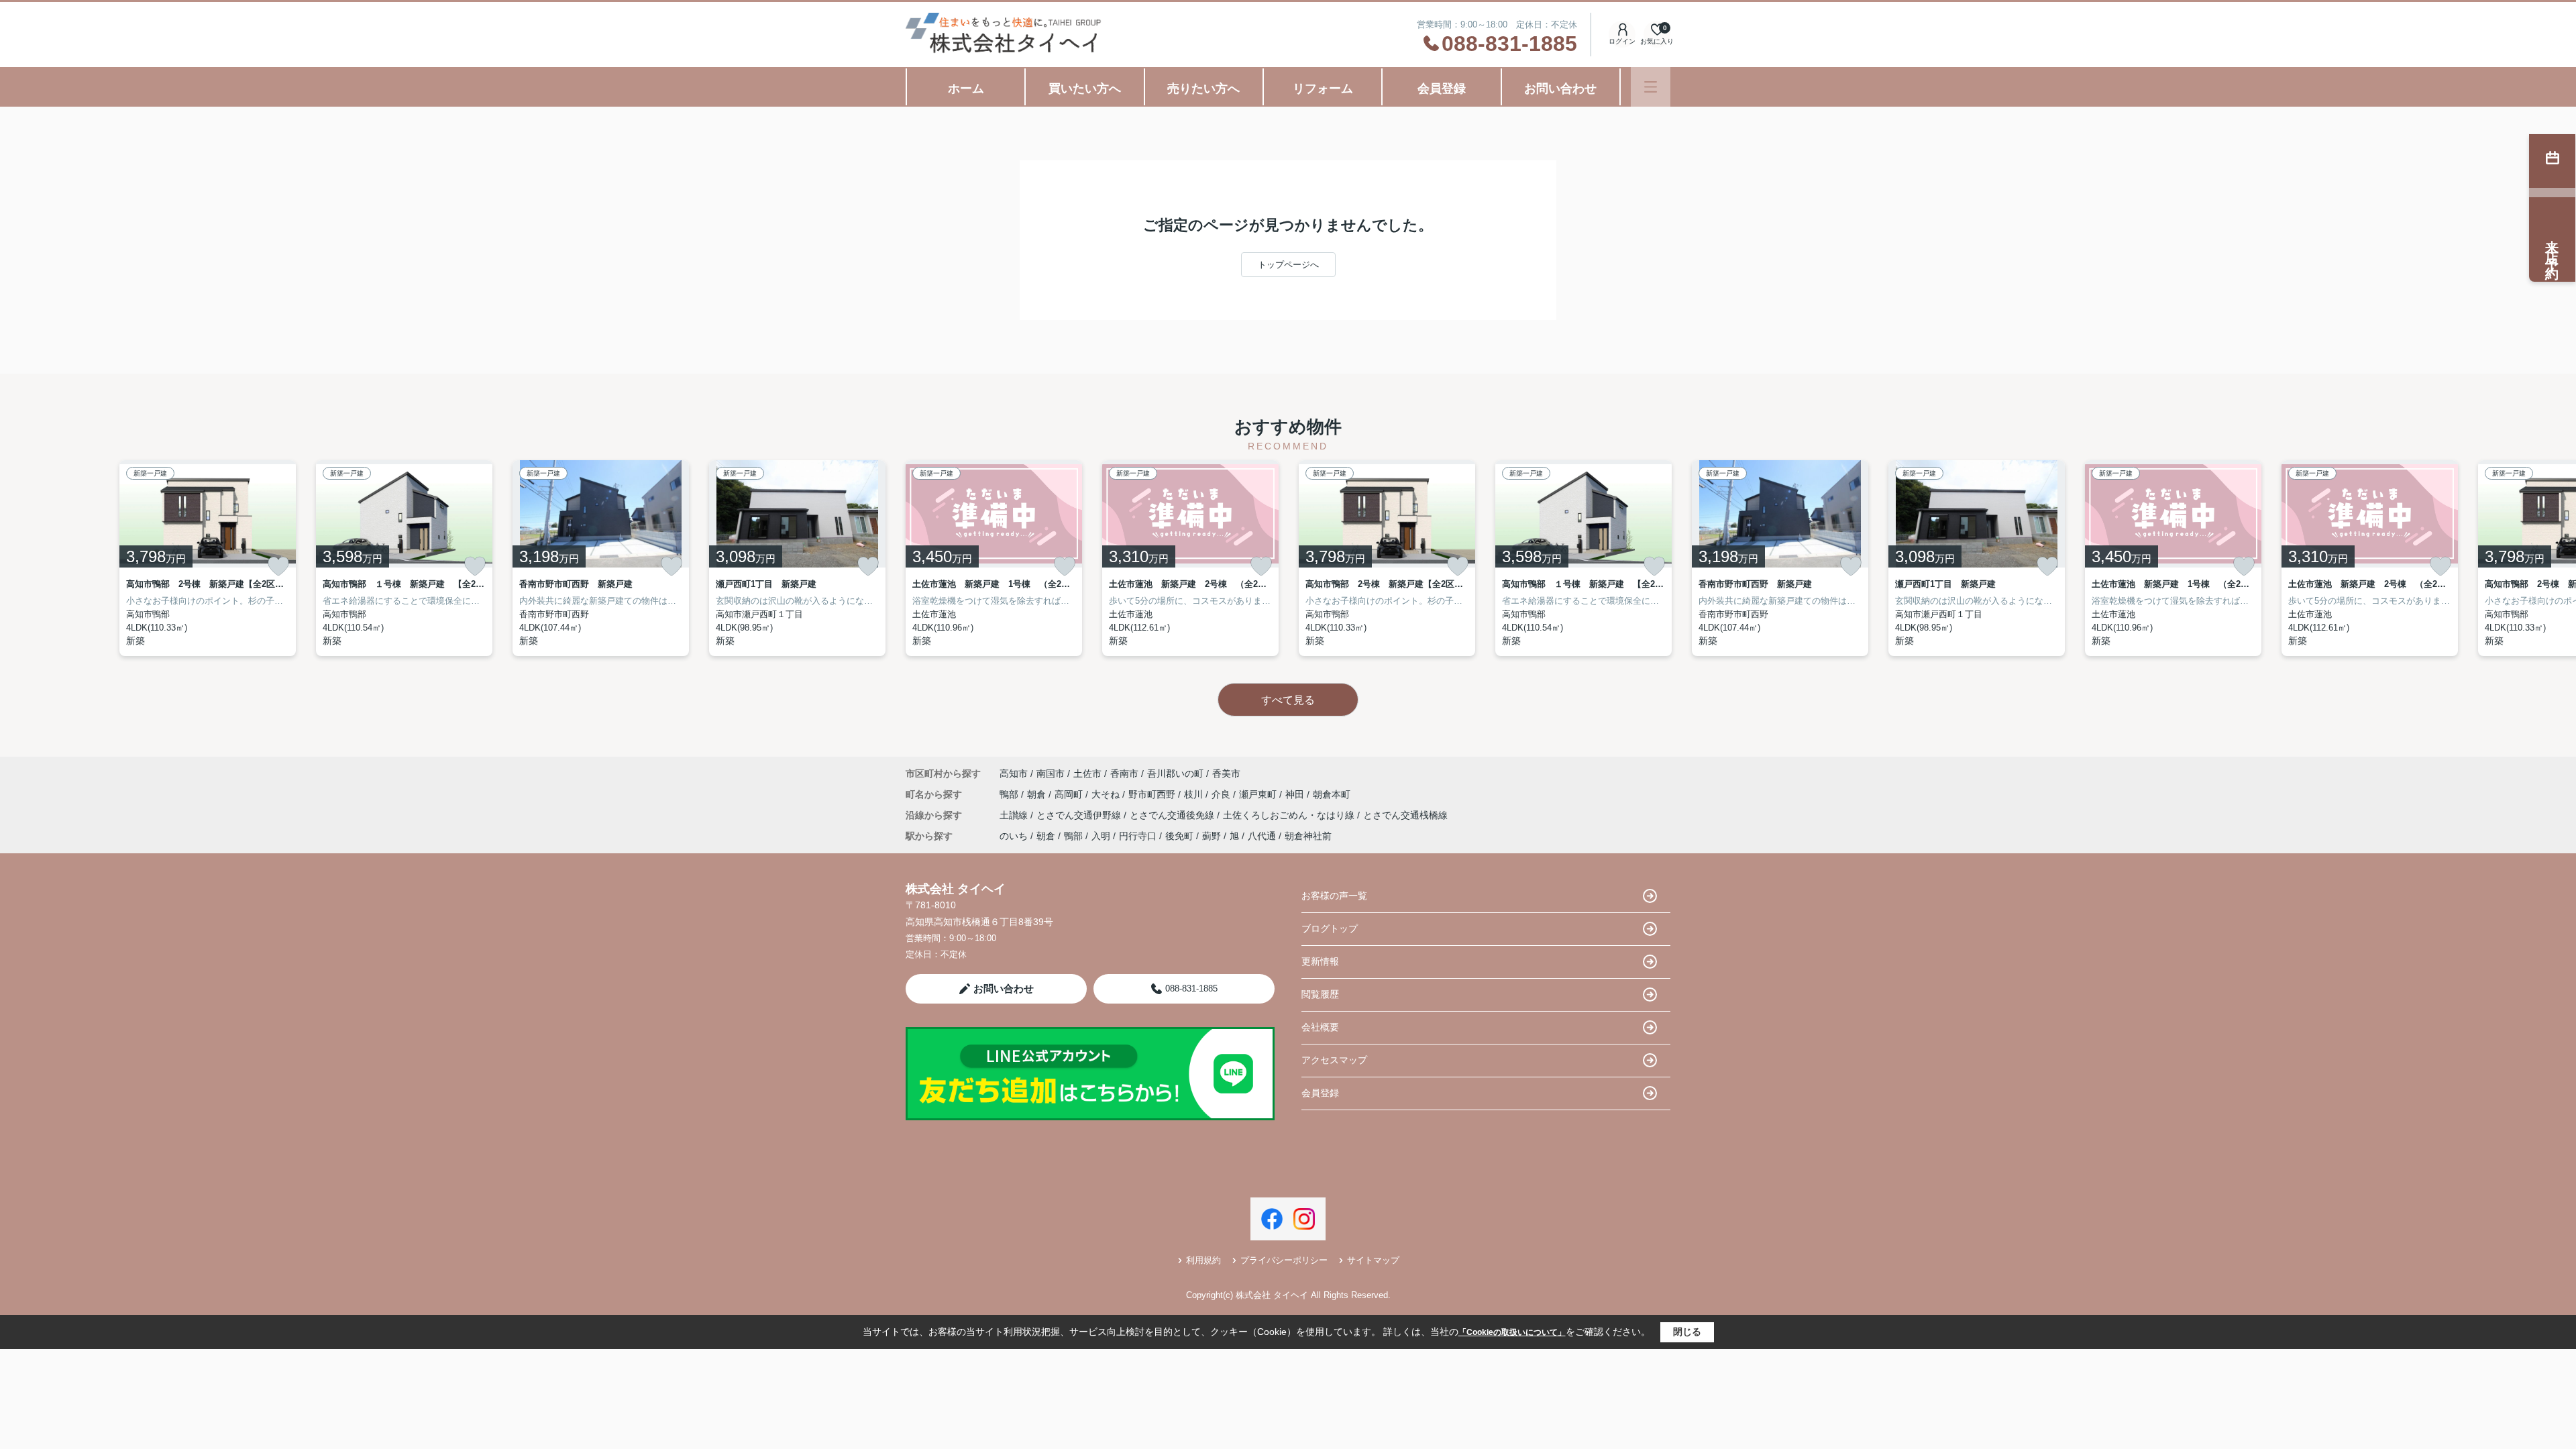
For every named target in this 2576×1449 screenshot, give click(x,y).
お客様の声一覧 (1334, 896)
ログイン (1622, 41)
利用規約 (1203, 1260)
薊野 (1212, 836)
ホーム (966, 89)
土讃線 (1015, 815)
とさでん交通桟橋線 (1405, 815)
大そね (1107, 794)
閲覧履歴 (1320, 994)
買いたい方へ (1085, 89)
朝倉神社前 (1308, 836)
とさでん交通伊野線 (1080, 815)
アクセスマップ (1334, 1060)
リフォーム (1323, 89)
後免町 (1179, 836)
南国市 (1051, 773)
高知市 (1014, 773)
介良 (1222, 794)
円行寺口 (1138, 836)
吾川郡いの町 (1175, 773)
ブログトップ (1330, 928)
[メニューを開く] (1651, 87)
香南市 (1124, 773)
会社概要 (1320, 1027)
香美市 (1226, 773)
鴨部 (1010, 794)
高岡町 (1070, 794)
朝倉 (1038, 794)
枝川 (1195, 794)
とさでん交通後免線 (1173, 815)
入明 (1101, 836)
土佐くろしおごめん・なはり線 (1290, 815)
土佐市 (1087, 773)
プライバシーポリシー (1284, 1260)
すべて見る (1288, 700)
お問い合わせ (1560, 89)
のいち (1014, 836)
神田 (1296, 794)
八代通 (1262, 836)
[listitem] (994, 558)
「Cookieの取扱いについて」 (1512, 1332)
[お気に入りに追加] (278, 566)
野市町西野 (1153, 794)
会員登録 (1442, 89)
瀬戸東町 (1259, 794)
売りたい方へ (1203, 89)
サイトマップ (1373, 1260)
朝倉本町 (1332, 794)
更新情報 (1320, 961)
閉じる (1687, 1332)
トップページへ (1288, 265)
